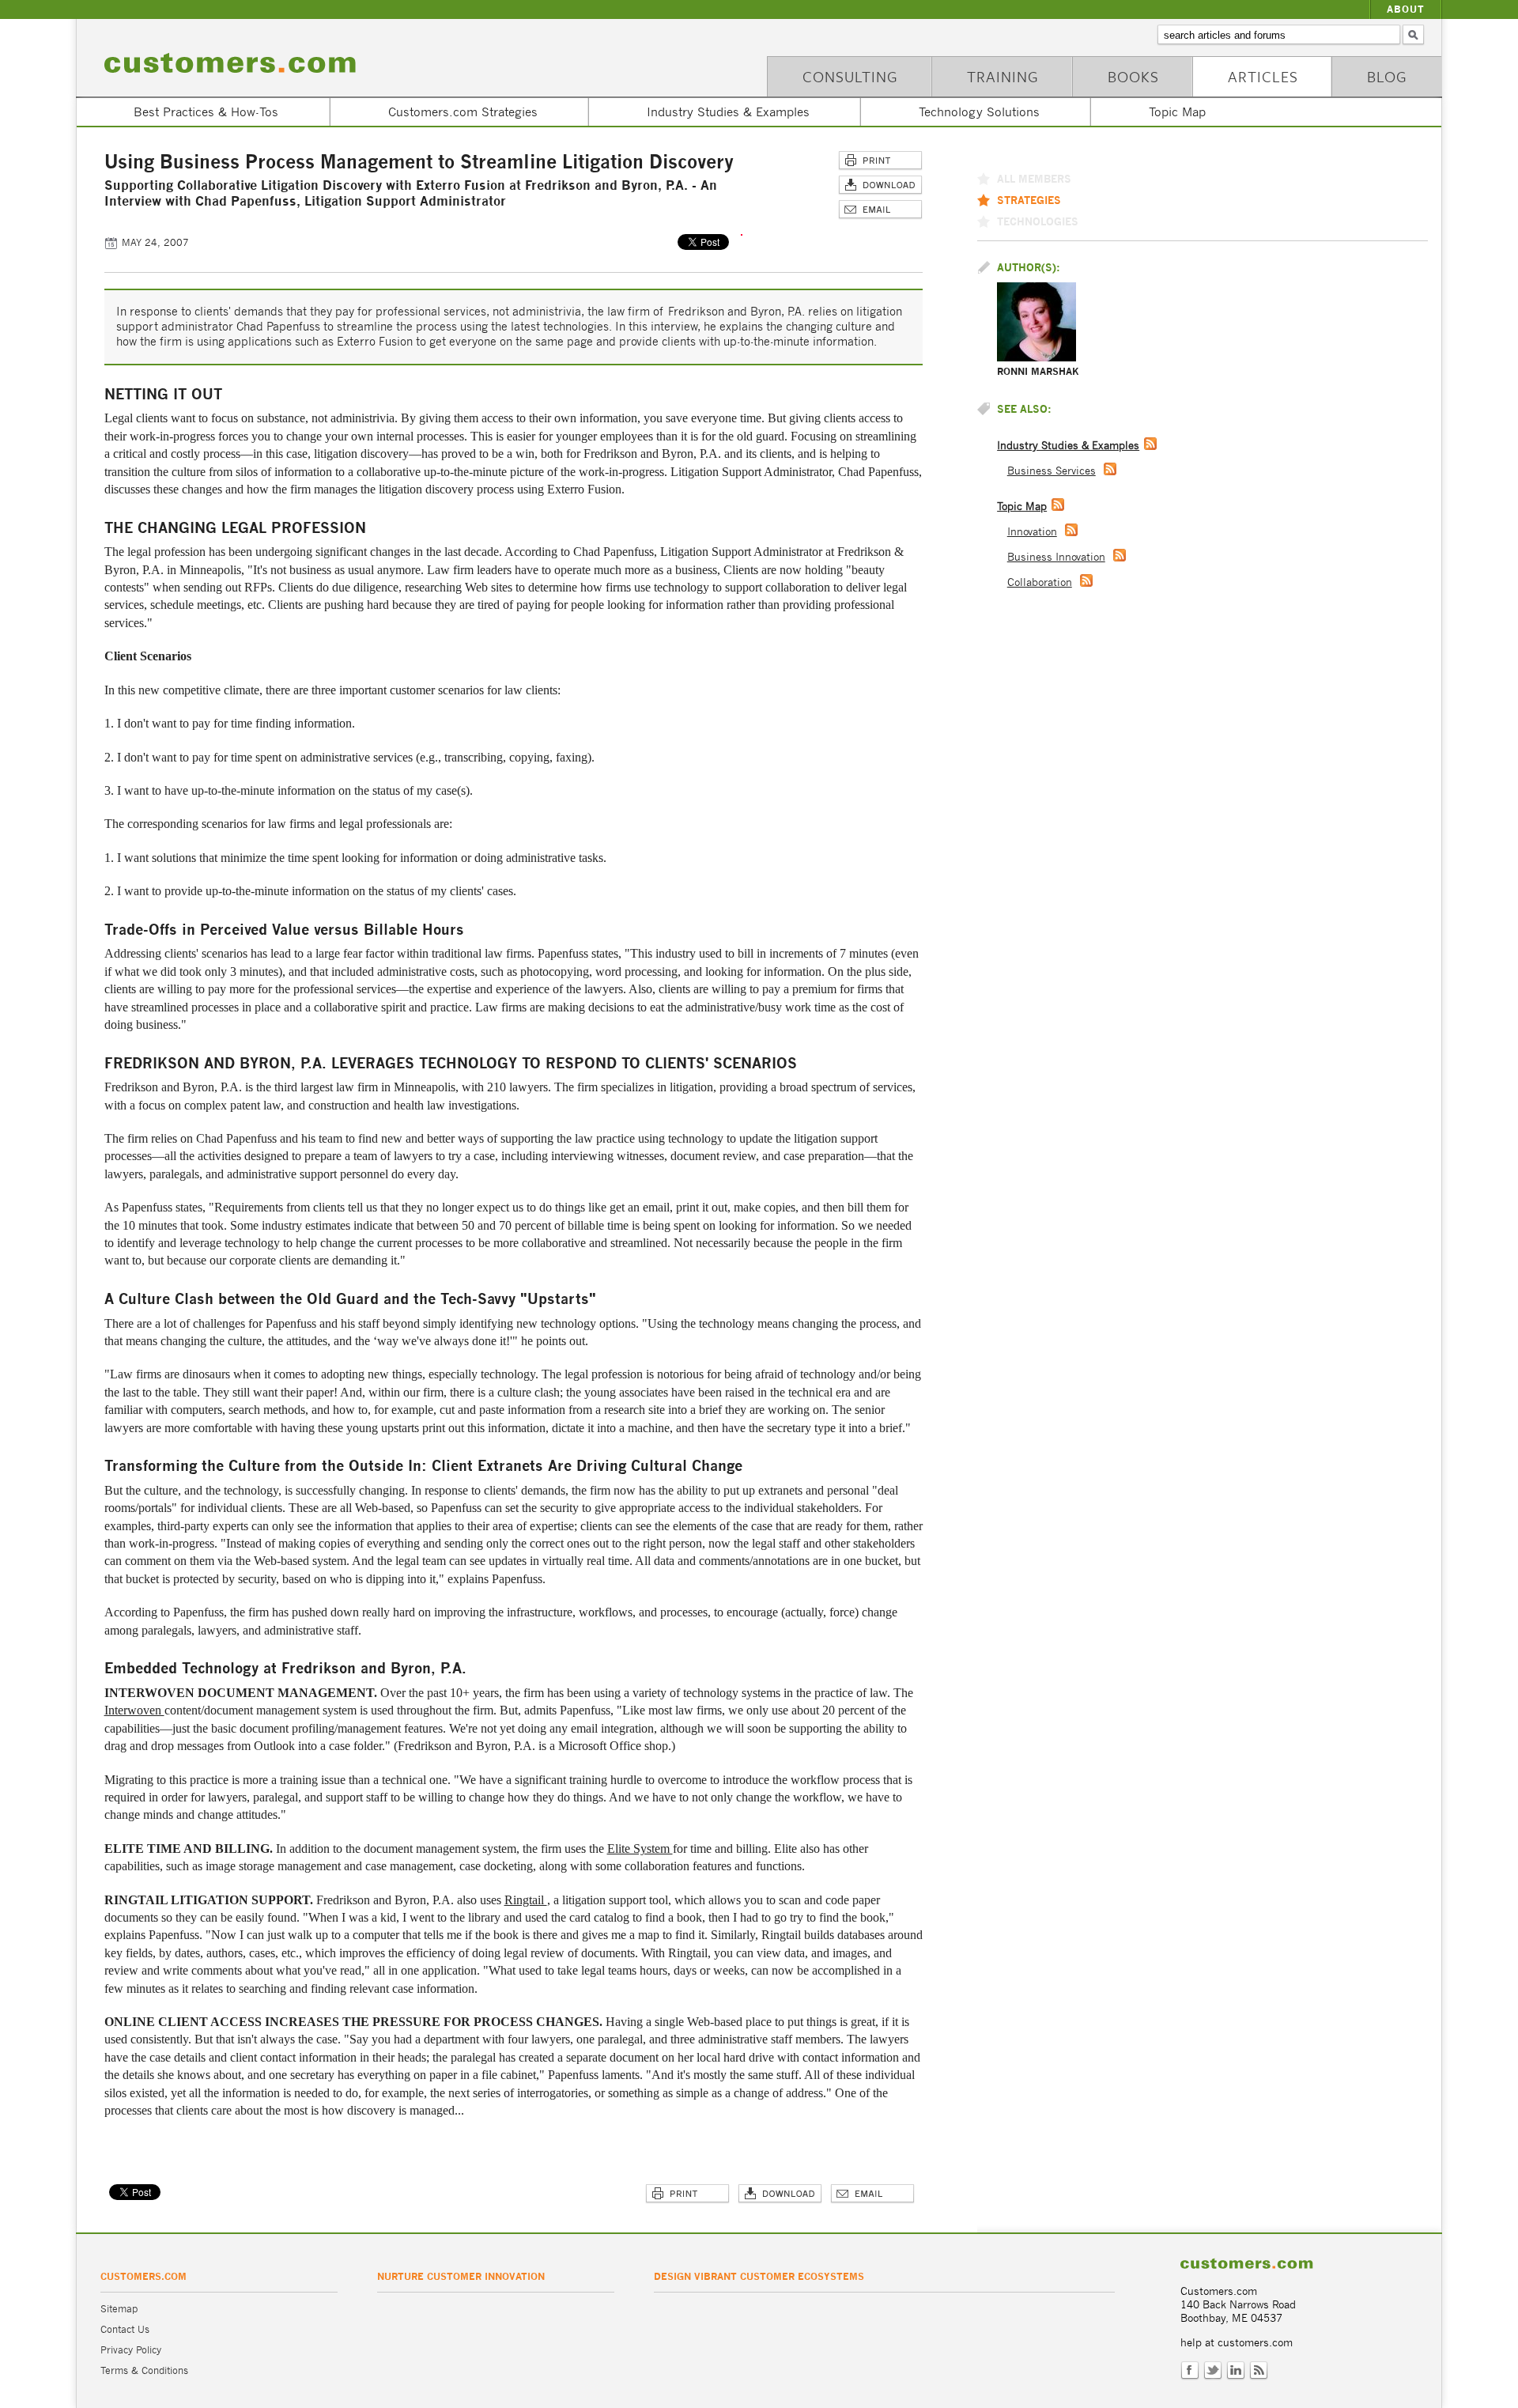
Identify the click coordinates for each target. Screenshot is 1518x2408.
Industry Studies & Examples (728, 112)
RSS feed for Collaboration (1086, 580)
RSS (1259, 2371)
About (1406, 9)
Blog (1387, 76)
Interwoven (134, 1710)
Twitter (1213, 2371)
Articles (1263, 76)
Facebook (1190, 2371)
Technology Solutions (979, 112)
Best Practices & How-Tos (206, 112)
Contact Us (125, 2329)
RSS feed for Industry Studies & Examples (1150, 444)
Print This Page (880, 161)
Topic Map (1177, 112)
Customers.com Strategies (463, 112)
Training (1003, 76)
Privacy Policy (131, 2350)
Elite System (640, 1849)
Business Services (1052, 471)
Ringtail (526, 1900)
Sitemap (119, 2309)
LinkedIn (1236, 2371)
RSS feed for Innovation (1071, 530)
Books (1133, 76)
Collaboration (1040, 582)
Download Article (880, 185)
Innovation (1032, 532)
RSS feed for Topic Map (1058, 505)
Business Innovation (1056, 557)
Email (880, 210)
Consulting (850, 76)
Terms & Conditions (144, 2370)
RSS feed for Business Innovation (1120, 555)
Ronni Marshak (1038, 371)
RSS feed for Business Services (1110, 469)
